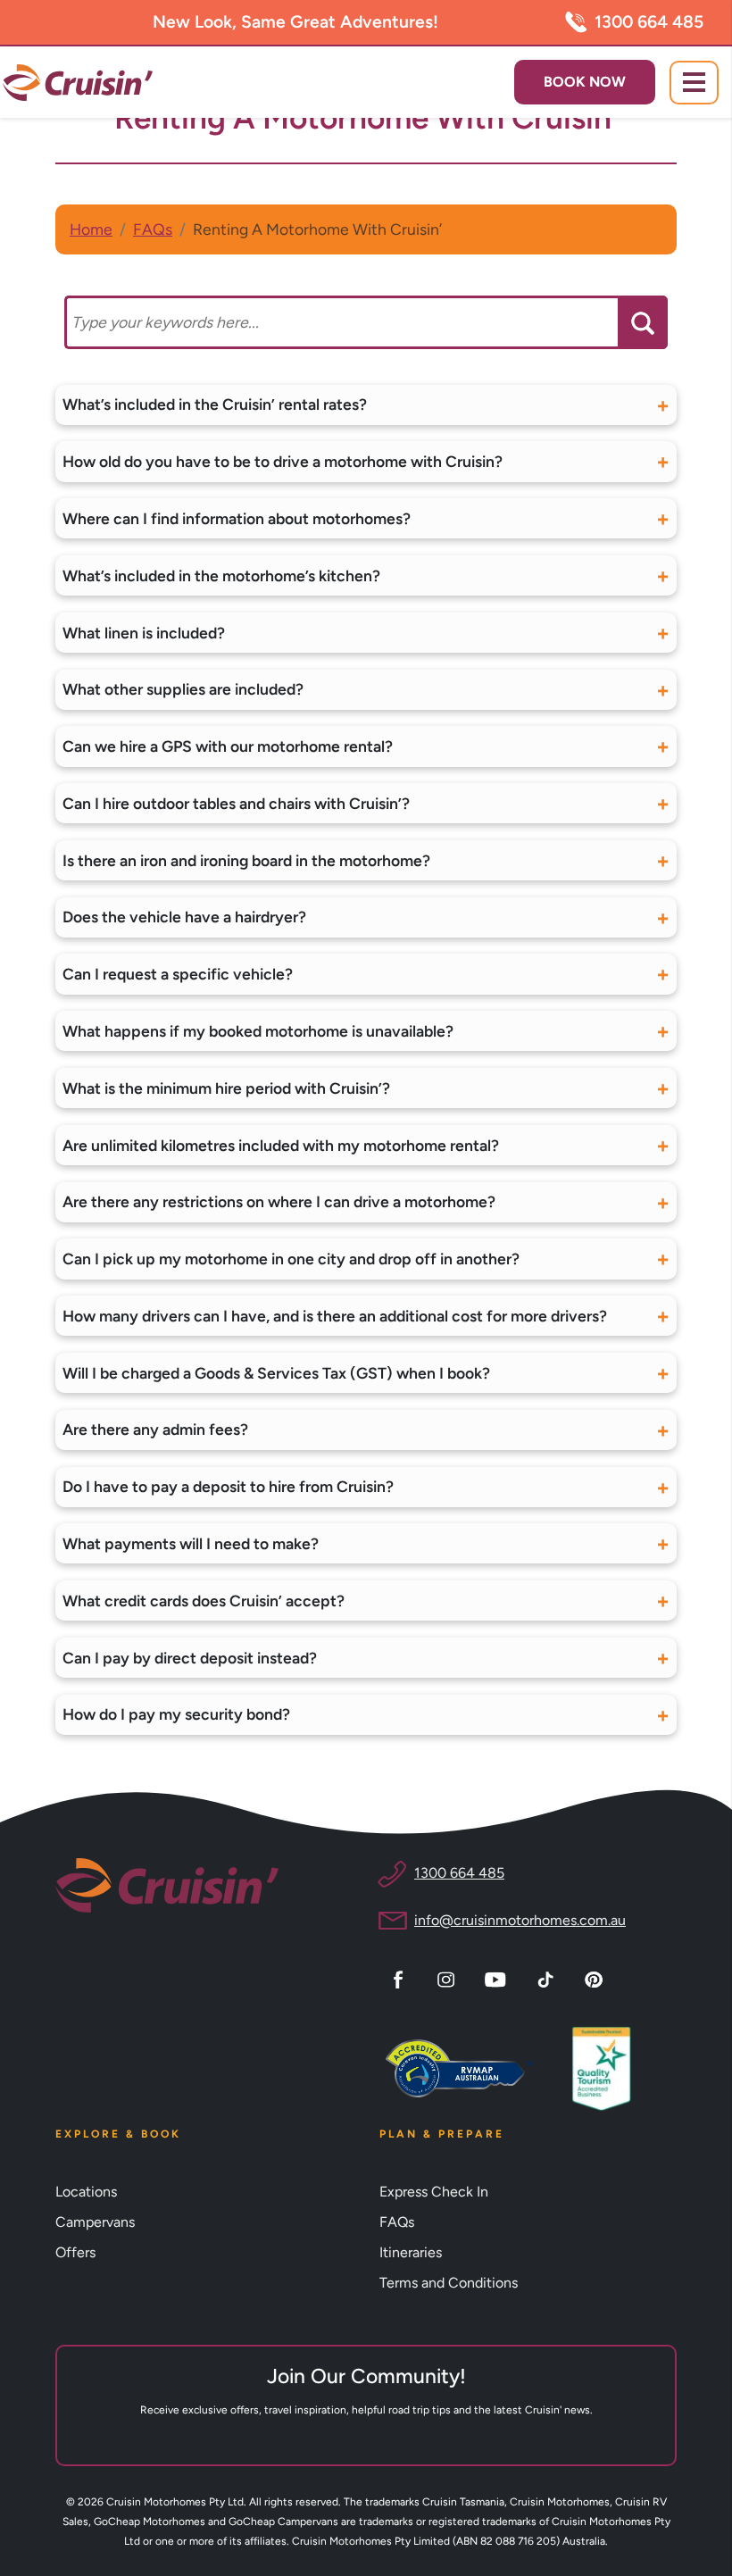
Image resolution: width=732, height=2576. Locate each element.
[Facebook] (401, 1978)
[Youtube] (498, 1978)
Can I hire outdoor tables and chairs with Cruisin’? (236, 803)
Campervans (95, 2222)
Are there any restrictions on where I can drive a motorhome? (279, 1201)
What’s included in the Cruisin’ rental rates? (215, 404)
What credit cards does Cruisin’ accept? (204, 1601)
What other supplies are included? (183, 689)
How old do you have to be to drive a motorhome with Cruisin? (283, 461)
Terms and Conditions (449, 2283)
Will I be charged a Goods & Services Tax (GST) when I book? (276, 1373)
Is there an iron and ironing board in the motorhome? (246, 860)
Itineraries (411, 2252)
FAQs (153, 229)
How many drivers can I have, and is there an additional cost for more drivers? (335, 1316)
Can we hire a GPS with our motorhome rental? (228, 746)
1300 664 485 (649, 22)
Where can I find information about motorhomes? (237, 518)
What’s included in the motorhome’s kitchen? (221, 575)
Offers (75, 2252)
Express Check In (434, 2192)
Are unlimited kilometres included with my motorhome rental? (281, 1145)
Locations (86, 2192)
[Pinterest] (596, 1978)
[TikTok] (548, 1978)
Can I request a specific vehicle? (178, 974)
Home (91, 229)
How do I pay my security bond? (176, 1714)
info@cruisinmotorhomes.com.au (520, 1920)
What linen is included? (144, 633)
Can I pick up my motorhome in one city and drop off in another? (291, 1259)
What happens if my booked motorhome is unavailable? (258, 1031)
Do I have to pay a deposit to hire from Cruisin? (228, 1486)
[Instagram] (449, 1978)
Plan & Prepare (442, 2134)
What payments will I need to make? (191, 1543)
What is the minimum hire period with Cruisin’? (226, 1088)
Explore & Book (118, 2134)
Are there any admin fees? (155, 1429)
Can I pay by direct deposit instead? (190, 1658)
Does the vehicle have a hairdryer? (184, 917)
